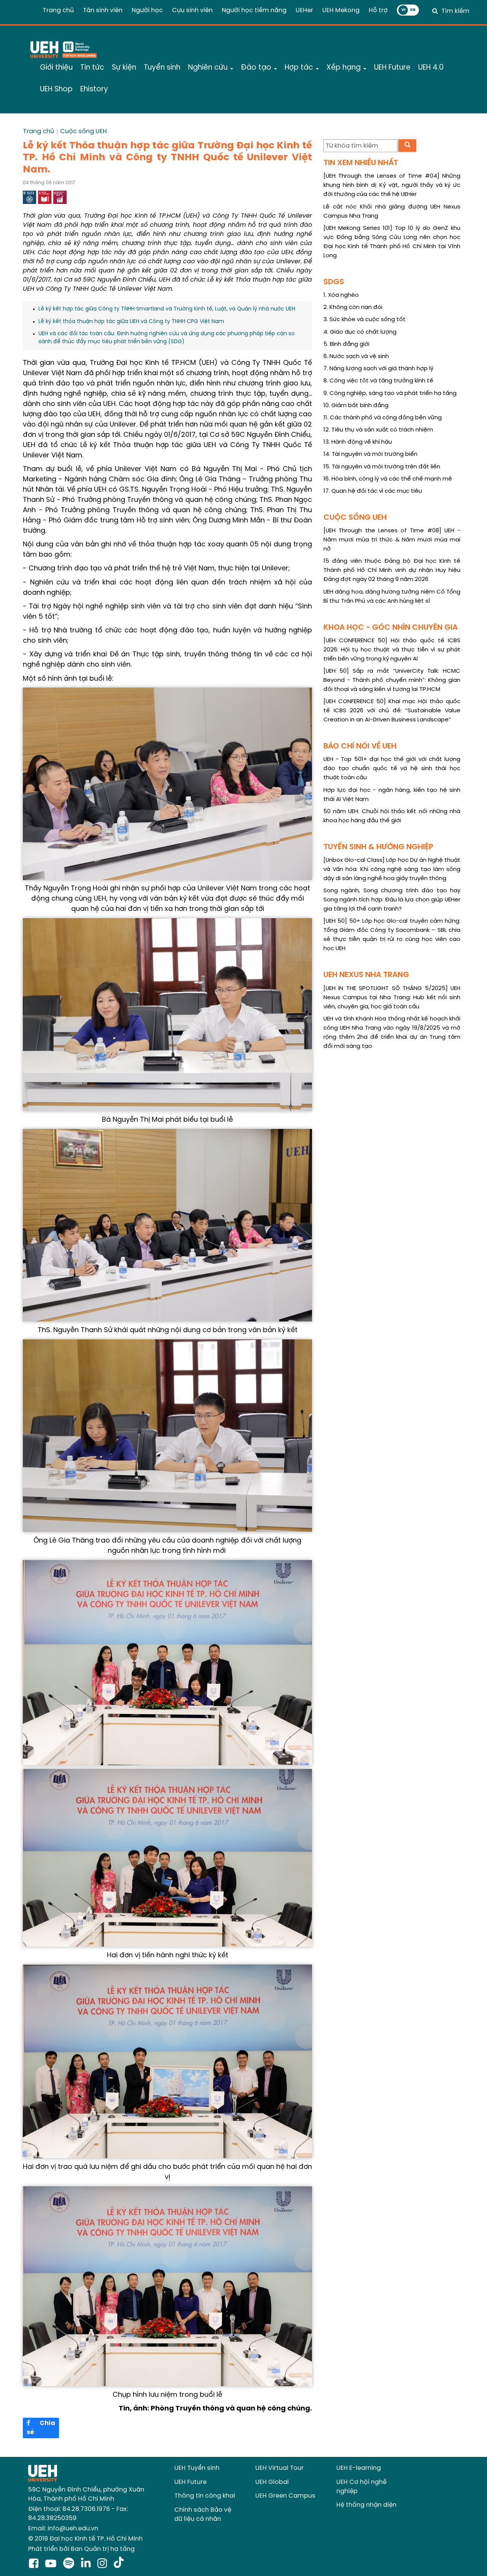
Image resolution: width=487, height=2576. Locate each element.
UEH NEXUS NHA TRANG (366, 975)
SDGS (334, 282)
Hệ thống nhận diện (366, 2505)
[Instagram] (104, 2564)
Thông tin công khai (205, 2496)
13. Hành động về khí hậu (358, 442)
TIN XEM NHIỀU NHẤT (361, 163)
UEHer (304, 10)
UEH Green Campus (285, 2496)
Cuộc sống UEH (84, 131)
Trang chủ (58, 10)
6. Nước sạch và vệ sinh (356, 357)
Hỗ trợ (378, 10)
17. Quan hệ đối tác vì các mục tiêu (373, 491)
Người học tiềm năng (254, 10)
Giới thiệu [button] (56, 68)
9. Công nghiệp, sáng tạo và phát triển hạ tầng (390, 393)
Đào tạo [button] (257, 68)
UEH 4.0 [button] (431, 68)
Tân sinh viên (103, 10)
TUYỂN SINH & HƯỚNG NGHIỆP (378, 847)
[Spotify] (70, 2564)
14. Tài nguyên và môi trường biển (370, 454)
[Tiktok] (119, 2564)
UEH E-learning (359, 2468)
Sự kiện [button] (124, 68)
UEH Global (272, 2482)
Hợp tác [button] (300, 68)
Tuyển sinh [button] (162, 68)
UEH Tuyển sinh (197, 2468)
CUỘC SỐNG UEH (355, 518)
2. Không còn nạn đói (353, 307)
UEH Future (190, 2482)
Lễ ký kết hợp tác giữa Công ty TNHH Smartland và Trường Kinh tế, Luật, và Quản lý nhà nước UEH (167, 309)
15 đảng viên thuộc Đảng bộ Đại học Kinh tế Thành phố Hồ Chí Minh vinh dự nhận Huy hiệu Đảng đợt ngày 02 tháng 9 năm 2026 (392, 570)
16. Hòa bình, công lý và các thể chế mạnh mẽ (388, 479)
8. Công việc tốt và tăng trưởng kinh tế (378, 381)
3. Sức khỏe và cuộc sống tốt (364, 320)
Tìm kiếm (455, 11)
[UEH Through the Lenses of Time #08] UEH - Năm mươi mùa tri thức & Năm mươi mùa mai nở (392, 540)
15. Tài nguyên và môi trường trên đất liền (382, 467)
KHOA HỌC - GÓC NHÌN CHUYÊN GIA (391, 628)
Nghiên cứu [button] (209, 68)
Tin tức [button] (92, 68)
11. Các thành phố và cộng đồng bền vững (383, 418)
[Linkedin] (87, 2564)
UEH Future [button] (392, 68)
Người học (147, 10)
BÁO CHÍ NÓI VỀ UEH (360, 746)
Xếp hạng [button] (345, 68)
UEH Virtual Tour (279, 2468)
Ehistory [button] (94, 89)
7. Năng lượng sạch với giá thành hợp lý (378, 369)
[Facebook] (35, 2564)
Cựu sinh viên (192, 10)
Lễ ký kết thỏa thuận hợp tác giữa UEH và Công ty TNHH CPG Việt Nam (131, 322)
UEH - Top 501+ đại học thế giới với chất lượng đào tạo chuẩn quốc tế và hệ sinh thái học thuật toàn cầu (392, 769)
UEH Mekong (341, 10)
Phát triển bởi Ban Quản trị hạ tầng (81, 2549)
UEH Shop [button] (56, 89)
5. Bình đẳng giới (346, 344)
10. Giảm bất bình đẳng (356, 406)
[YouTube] (52, 2564)
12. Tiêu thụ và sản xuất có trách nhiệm (378, 430)
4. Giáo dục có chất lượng (360, 332)
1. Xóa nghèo (341, 295)
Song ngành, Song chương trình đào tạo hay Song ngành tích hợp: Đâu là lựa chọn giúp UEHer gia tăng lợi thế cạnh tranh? (392, 900)
